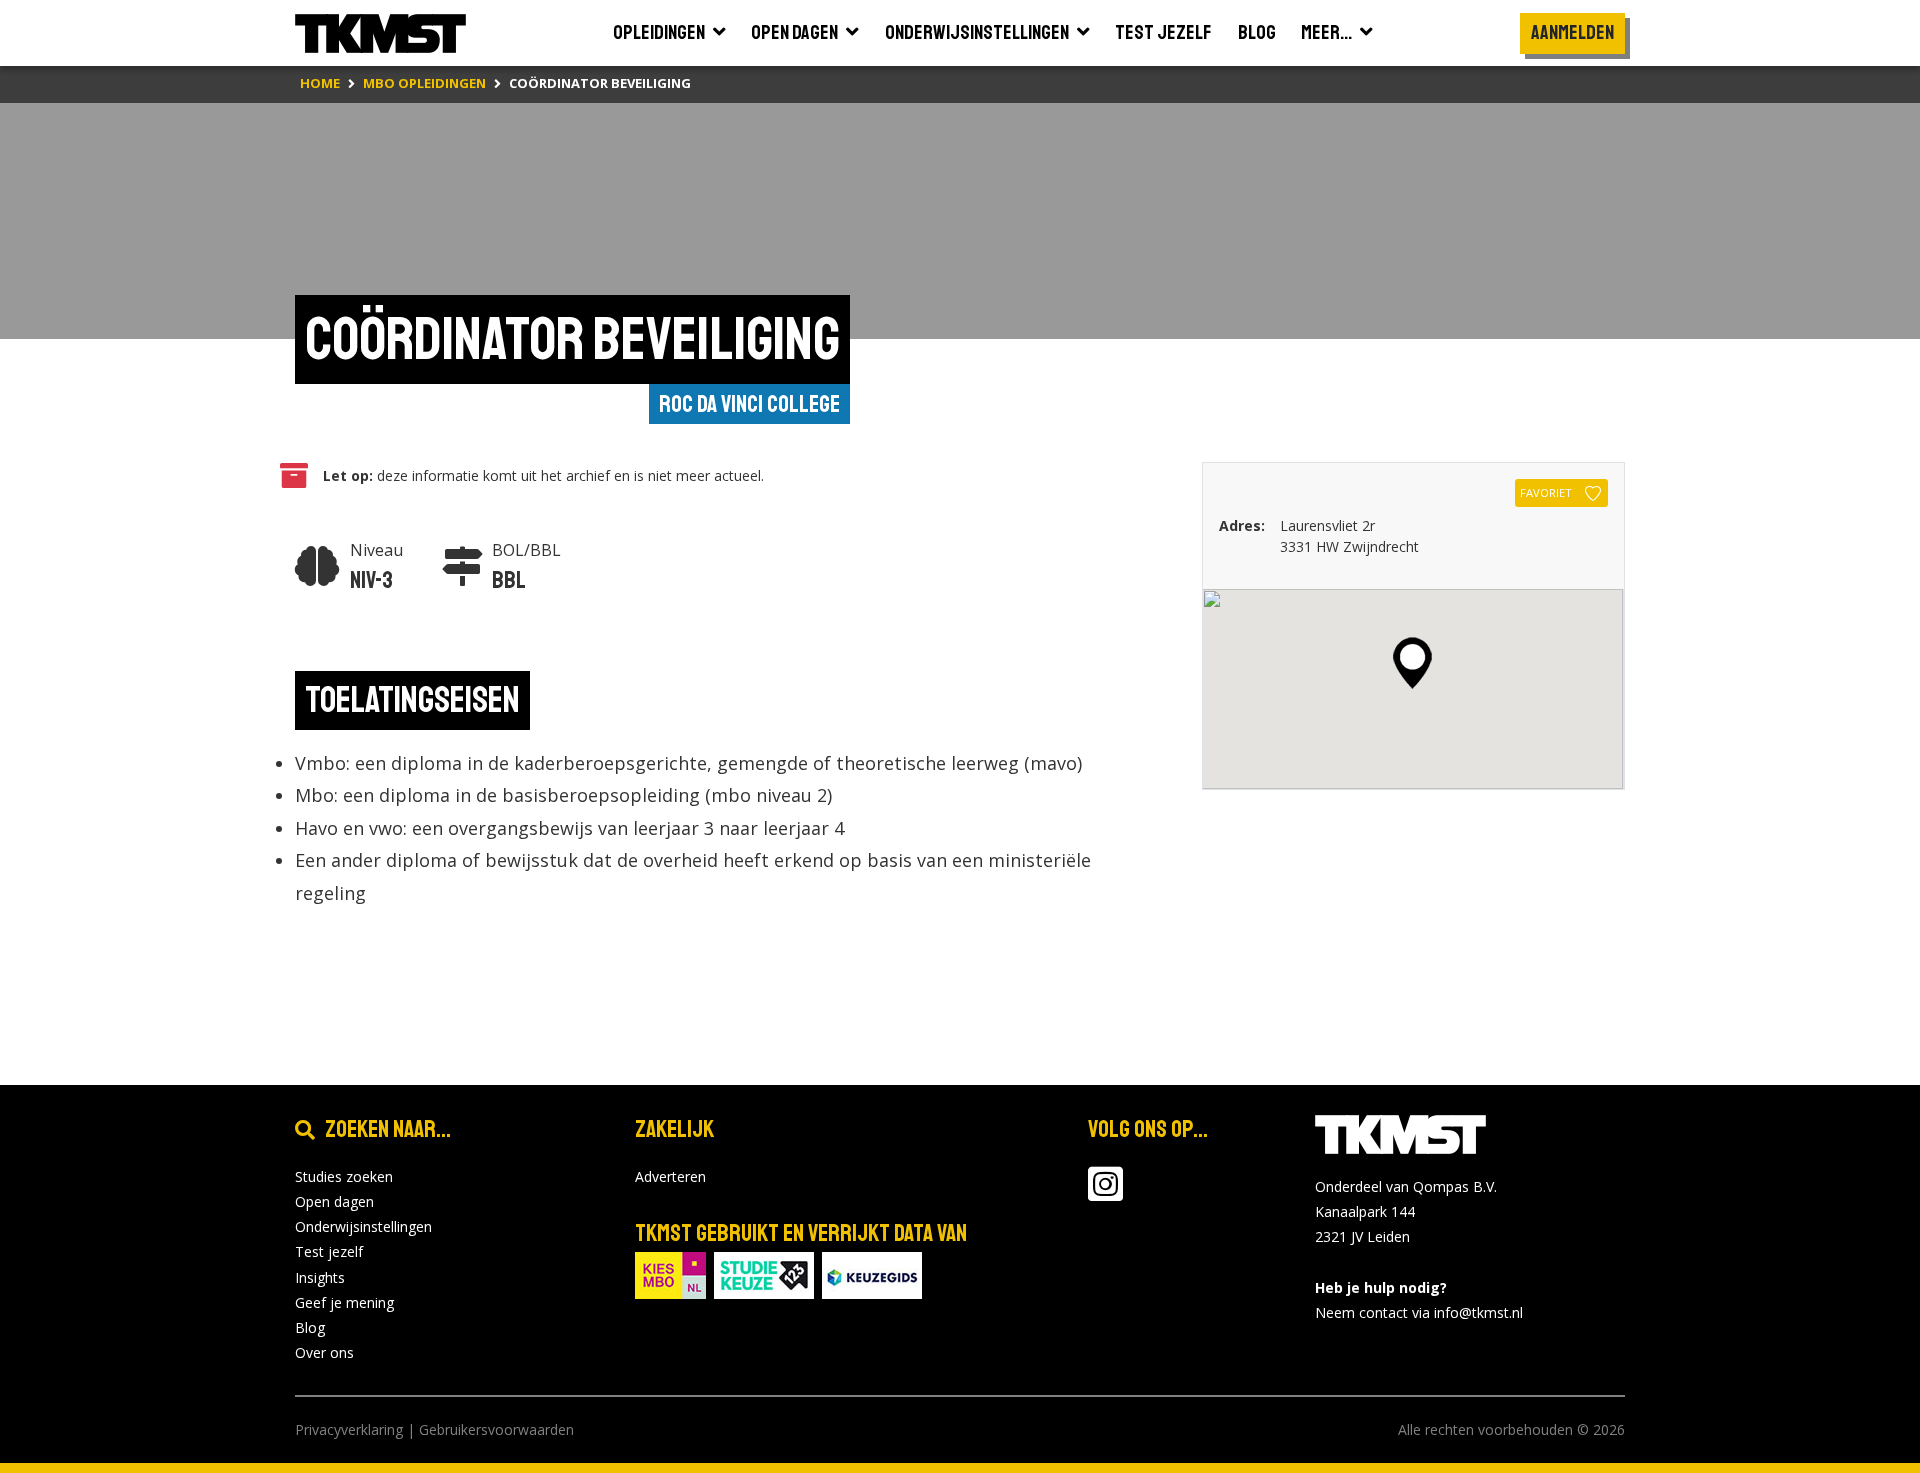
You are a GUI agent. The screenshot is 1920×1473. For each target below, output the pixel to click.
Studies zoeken (344, 1176)
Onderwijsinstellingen (363, 1226)
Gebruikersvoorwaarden (496, 1429)
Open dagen (334, 1201)
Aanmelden (1572, 32)
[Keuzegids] (872, 1273)
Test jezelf (329, 1251)
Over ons (324, 1352)
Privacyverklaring (349, 1429)
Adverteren (670, 1176)
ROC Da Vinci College (749, 404)
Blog (310, 1327)
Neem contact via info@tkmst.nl (1419, 1312)
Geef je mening (344, 1302)
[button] (1412, 663)
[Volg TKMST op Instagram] (1105, 1193)
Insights (320, 1277)
